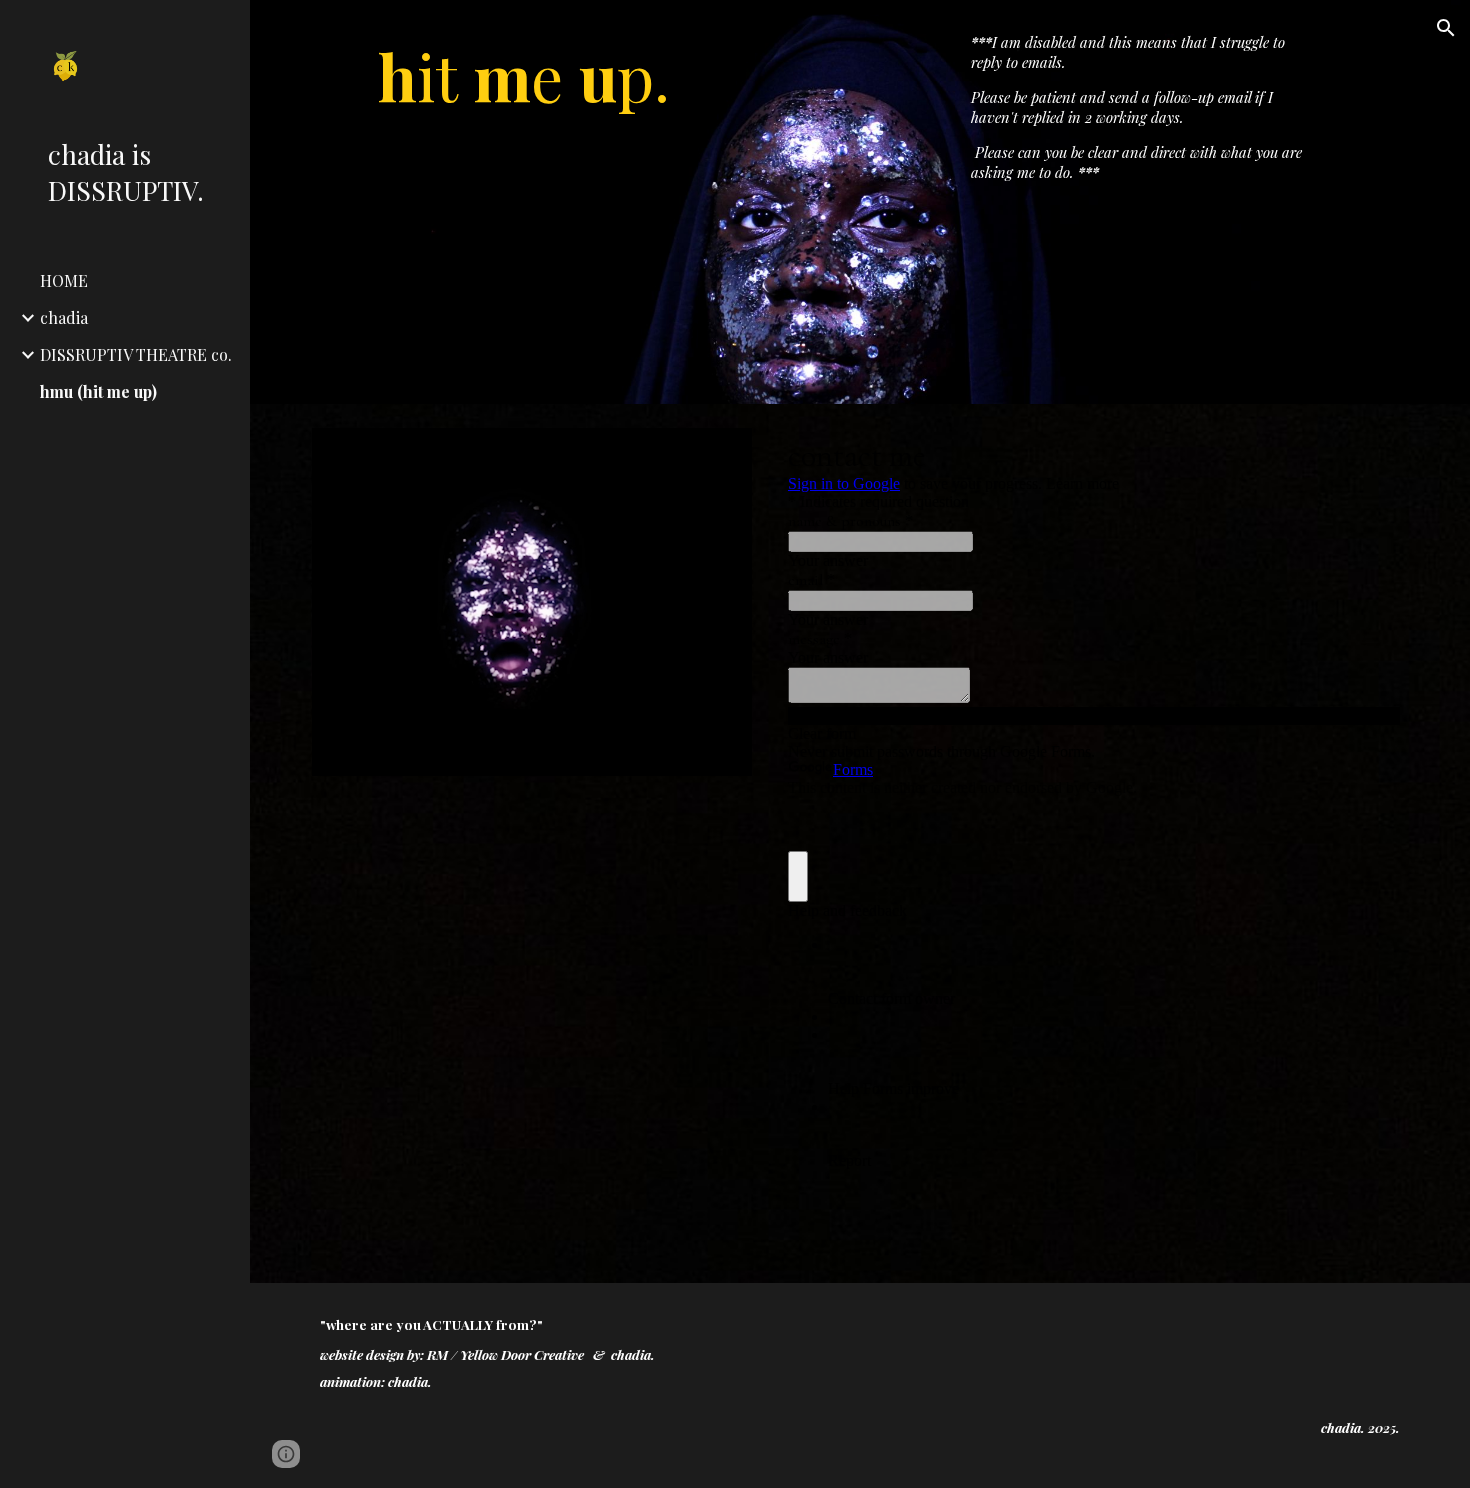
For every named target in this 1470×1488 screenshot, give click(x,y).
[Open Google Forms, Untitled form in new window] (1370, 454)
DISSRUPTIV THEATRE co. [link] (136, 354)
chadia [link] (64, 317)
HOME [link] (64, 280)
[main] (532, 202)
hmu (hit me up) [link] (98, 391)
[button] (1446, 28)
